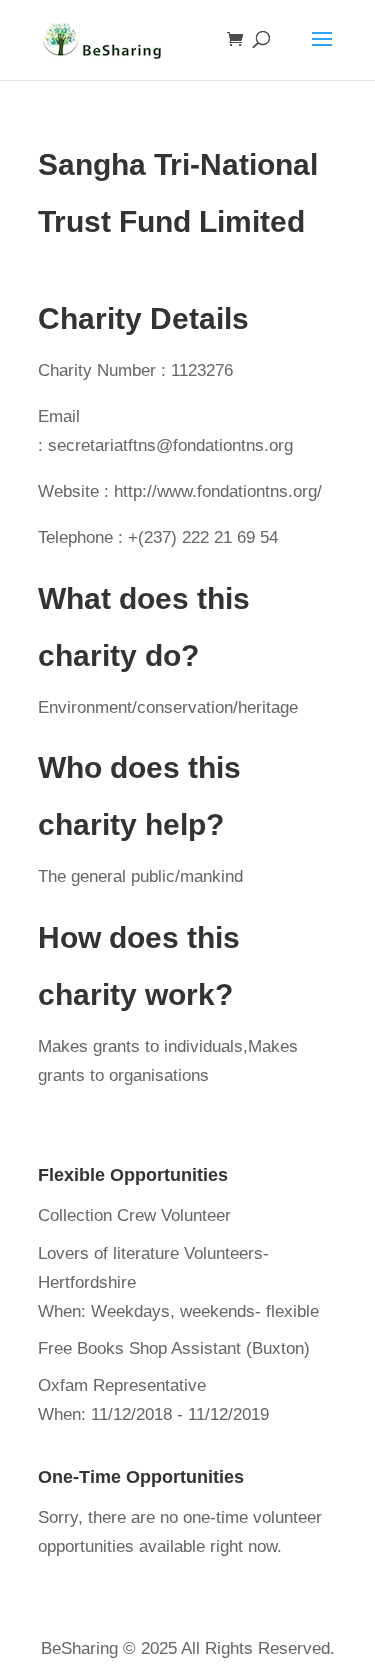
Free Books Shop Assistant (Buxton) (174, 1348)
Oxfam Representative (122, 1385)
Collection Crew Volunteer (134, 1215)
